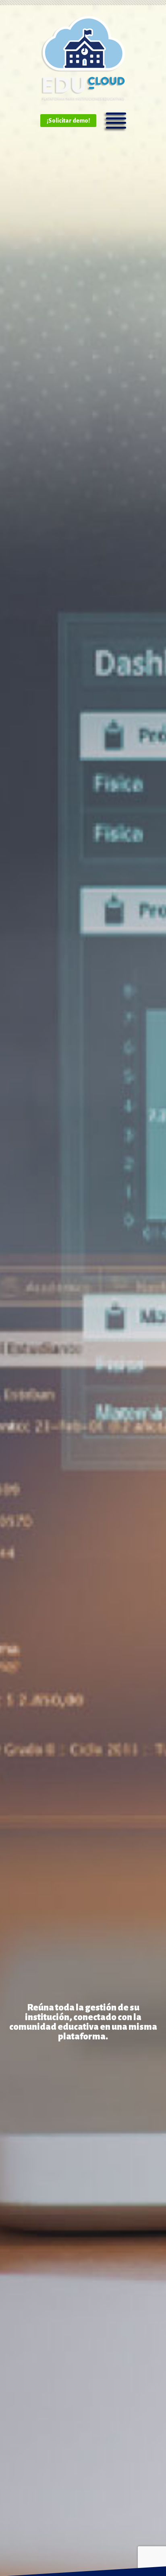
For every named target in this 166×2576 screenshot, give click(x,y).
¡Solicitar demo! (68, 121)
